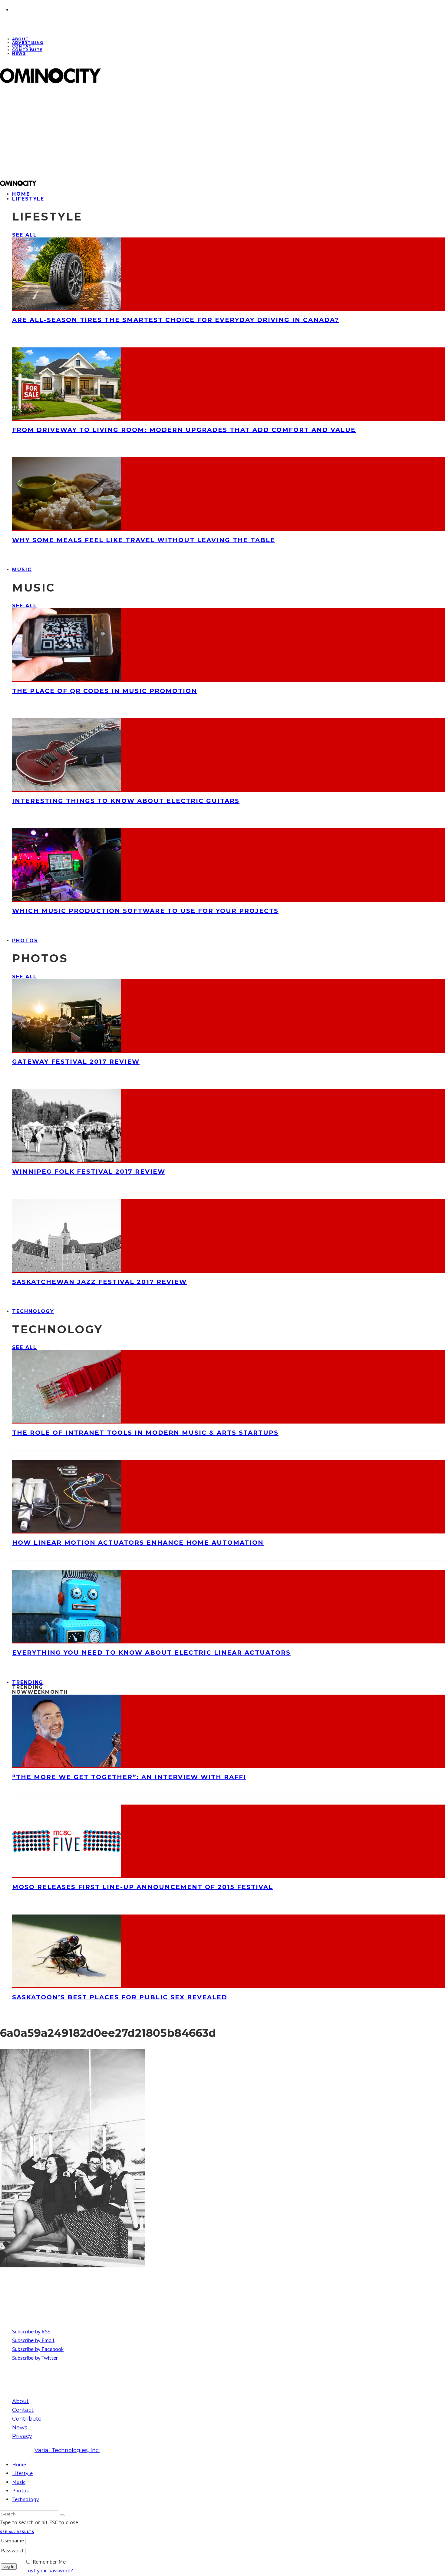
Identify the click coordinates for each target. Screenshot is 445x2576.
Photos (25, 941)
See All (24, 235)
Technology (33, 1311)
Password (12, 2550)
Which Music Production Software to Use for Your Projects (145, 911)
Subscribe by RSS (31, 2331)
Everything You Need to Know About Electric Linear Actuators (151, 1653)
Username (12, 2540)
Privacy (22, 2436)
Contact (23, 2410)
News (19, 53)
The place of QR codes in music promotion (105, 691)
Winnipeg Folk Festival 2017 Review (89, 1172)
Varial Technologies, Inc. (67, 2450)
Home (19, 2464)
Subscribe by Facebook (38, 2349)
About (20, 2401)
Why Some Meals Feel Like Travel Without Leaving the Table (144, 540)
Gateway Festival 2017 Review (76, 1062)
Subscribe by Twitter (35, 2358)
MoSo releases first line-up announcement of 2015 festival (143, 1887)
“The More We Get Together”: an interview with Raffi (129, 1777)
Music (22, 570)
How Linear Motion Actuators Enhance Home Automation (138, 1543)
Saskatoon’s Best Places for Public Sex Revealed (120, 1997)
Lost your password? (49, 2570)
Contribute (27, 50)
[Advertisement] (182, 132)
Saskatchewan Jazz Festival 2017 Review (99, 1282)
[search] (62, 2515)
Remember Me (49, 2562)
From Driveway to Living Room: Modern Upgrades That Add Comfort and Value (184, 430)
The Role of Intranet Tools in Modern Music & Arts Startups (145, 1433)
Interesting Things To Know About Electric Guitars (126, 801)
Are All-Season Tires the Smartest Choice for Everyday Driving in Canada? (176, 320)
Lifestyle (28, 199)
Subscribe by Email (33, 2340)
